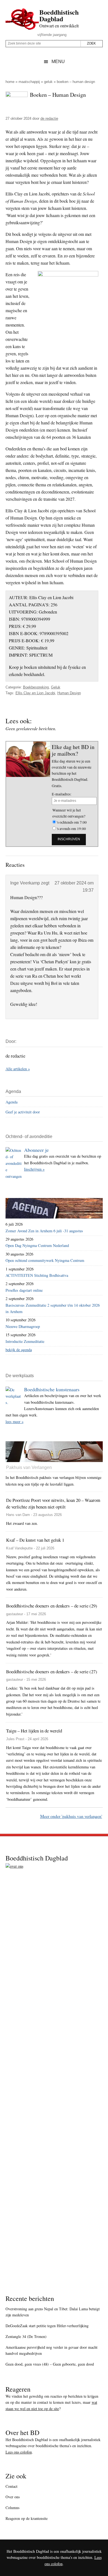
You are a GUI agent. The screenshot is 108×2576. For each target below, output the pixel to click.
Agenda (11, 1102)
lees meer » (15, 1422)
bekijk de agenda (19, 1350)
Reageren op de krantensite (27, 2518)
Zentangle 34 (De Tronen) (26, 2336)
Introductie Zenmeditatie (25, 1341)
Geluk (48, 82)
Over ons (13, 2497)
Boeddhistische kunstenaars (52, 1389)
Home (10, 82)
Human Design (69, 693)
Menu (58, 62)
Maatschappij (29, 82)
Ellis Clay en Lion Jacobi (35, 693)
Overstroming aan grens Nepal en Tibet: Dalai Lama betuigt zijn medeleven (53, 2312)
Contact (11, 2486)
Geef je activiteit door (23, 1112)
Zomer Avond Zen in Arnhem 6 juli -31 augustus (44, 1231)
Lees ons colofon (19, 2452)
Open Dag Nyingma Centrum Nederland (37, 1245)
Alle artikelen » (18, 1069)
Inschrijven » (34, 1169)
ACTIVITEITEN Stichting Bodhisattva (37, 1275)
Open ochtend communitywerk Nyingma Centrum (45, 1260)
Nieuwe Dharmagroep (23, 1326)
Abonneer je (36, 1150)
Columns (12, 2508)
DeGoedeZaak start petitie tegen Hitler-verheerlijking (47, 2326)
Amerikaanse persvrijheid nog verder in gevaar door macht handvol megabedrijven (52, 2350)
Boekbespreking (36, 687)
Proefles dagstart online (24, 1290)
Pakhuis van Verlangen (29, 1467)
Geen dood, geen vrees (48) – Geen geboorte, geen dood (50, 2364)
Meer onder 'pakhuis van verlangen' (71, 1816)
